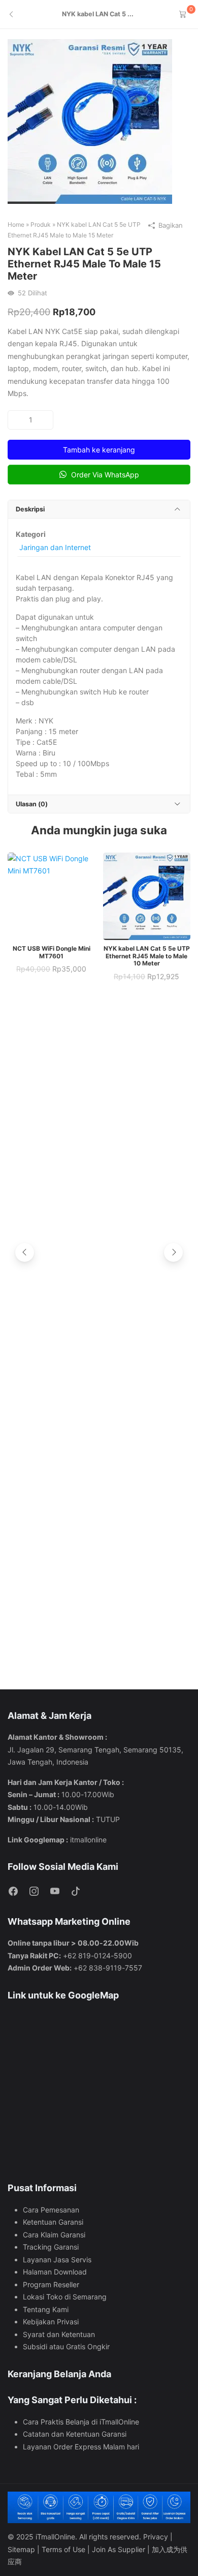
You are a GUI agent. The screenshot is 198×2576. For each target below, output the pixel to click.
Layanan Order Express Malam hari (81, 2447)
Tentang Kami (46, 2309)
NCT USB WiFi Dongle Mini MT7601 (52, 952)
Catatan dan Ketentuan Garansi (75, 2434)
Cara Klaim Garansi (54, 2235)
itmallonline (88, 1840)
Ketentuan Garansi (53, 2222)
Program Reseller (51, 2284)
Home (16, 224)
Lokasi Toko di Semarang (65, 2297)
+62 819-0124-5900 (97, 1956)
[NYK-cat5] (90, 121)
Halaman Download (55, 2272)
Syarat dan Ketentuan (59, 2334)
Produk (41, 224)
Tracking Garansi (51, 2247)
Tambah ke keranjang (99, 450)
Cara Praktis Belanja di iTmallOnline (81, 2422)
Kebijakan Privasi (51, 2322)
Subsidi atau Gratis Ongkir (66, 2346)
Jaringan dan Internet (55, 547)
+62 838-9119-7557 (108, 1968)
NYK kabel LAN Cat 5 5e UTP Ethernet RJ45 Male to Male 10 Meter (147, 956)
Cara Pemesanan (51, 2210)
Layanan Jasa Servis (57, 2260)
